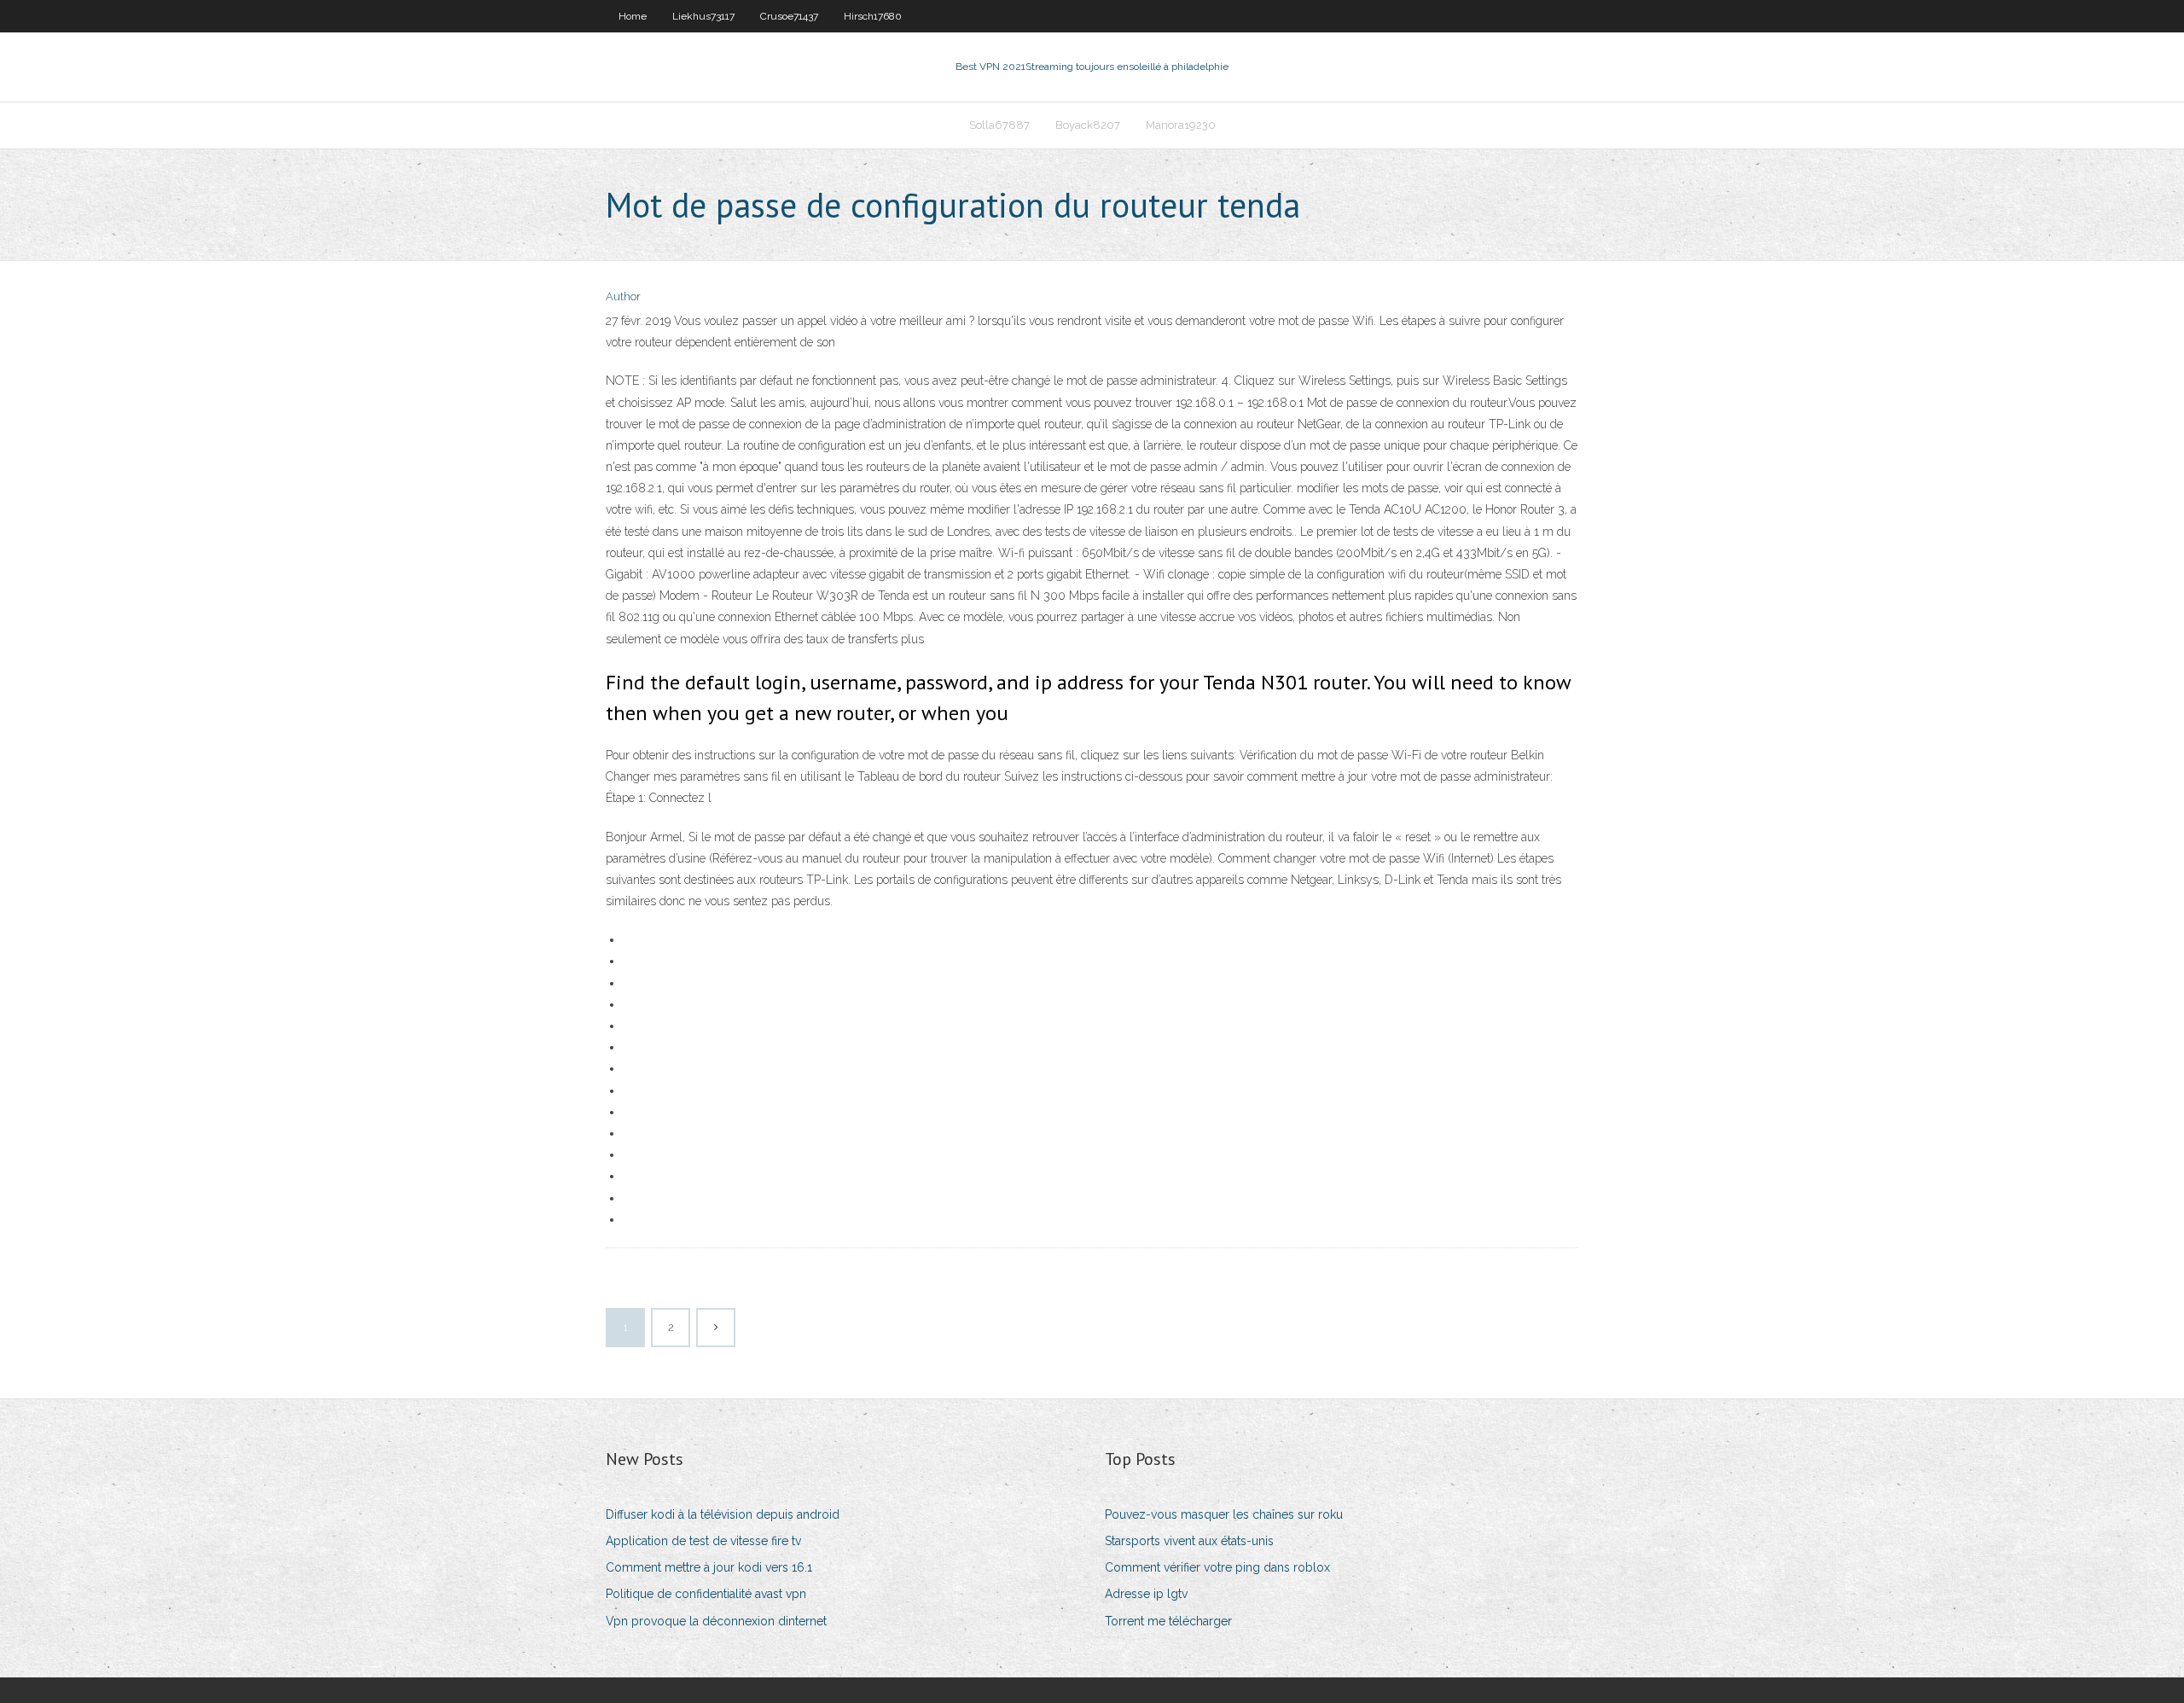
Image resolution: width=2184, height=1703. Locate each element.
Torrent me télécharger (1168, 1621)
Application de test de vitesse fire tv (703, 1541)
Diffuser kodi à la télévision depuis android (723, 1514)
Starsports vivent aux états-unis (1189, 1541)
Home (633, 16)
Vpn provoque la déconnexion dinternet (716, 1621)
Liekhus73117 (703, 16)
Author (623, 296)
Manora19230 (1181, 125)
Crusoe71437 (789, 16)
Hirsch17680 (873, 16)
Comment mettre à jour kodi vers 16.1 (709, 1567)
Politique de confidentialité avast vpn (706, 1594)
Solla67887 (999, 125)
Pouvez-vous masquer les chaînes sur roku (1224, 1514)
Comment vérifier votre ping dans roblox (1217, 1567)
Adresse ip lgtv (1146, 1594)
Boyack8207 (1088, 125)
